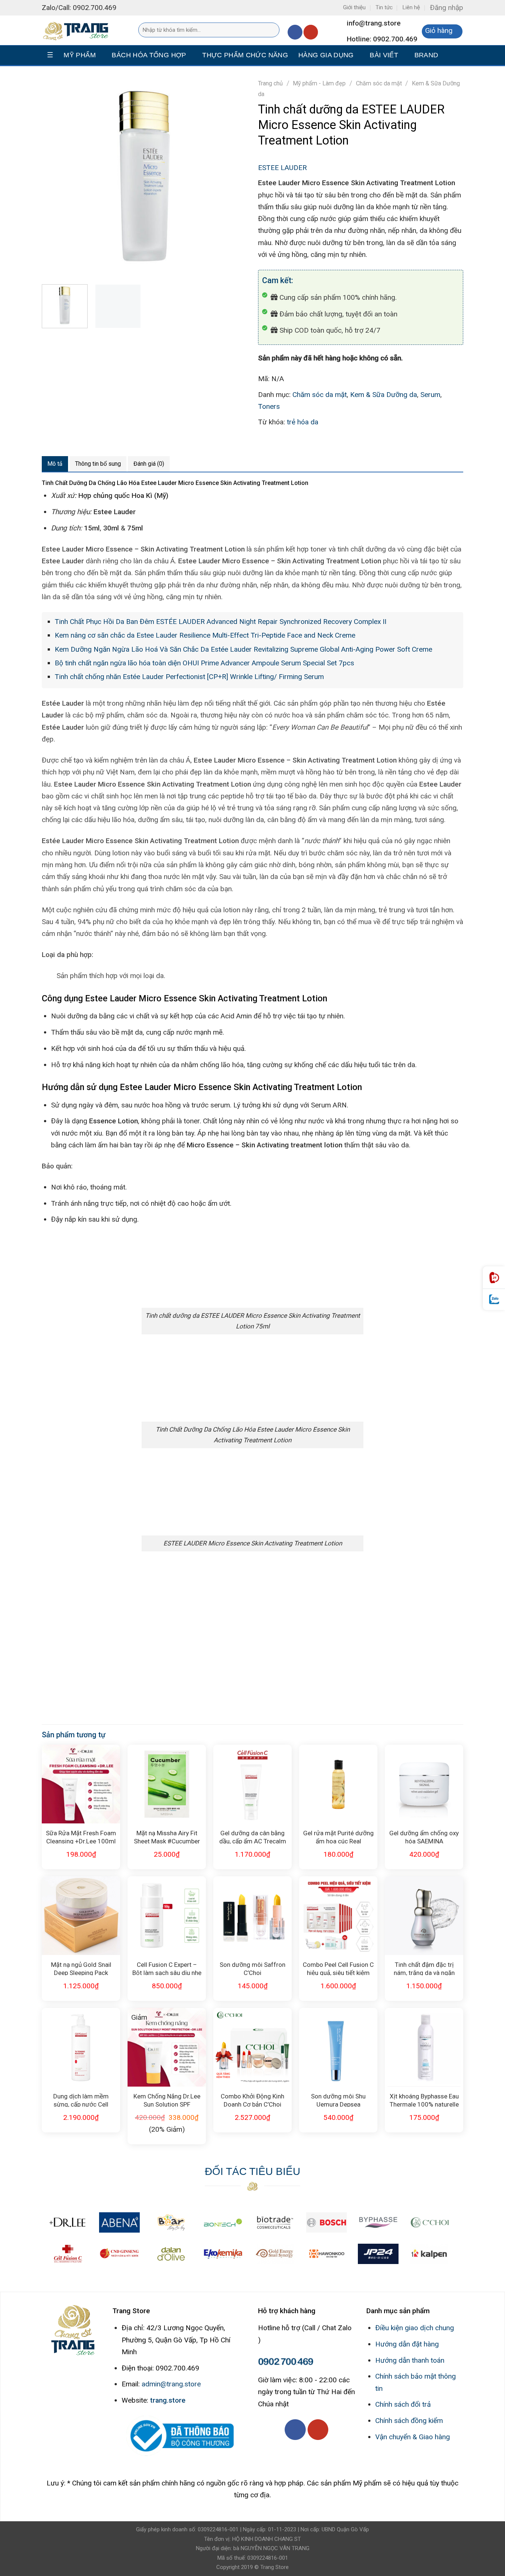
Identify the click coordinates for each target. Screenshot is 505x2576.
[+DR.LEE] (68, 2222)
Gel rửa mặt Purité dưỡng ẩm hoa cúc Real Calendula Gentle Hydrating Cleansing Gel (338, 1837)
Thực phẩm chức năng (245, 55)
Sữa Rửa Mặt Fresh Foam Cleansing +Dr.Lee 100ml (81, 1837)
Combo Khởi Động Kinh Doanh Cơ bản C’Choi (253, 2100)
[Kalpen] (429, 2254)
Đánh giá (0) (149, 464)
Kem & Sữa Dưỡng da (384, 395)
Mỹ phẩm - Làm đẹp (319, 83)
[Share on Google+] (330, 443)
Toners (269, 406)
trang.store (168, 2400)
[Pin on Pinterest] (314, 443)
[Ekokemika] (223, 2254)
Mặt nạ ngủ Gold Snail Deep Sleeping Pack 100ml (81, 1968)
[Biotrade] (275, 2222)
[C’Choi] (430, 2222)
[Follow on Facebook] (295, 32)
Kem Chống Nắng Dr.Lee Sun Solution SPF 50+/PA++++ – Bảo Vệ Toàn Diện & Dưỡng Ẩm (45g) (167, 2100)
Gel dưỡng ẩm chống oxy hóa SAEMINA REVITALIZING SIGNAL (424, 1837)
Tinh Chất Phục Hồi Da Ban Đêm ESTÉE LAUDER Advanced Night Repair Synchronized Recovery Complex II (221, 622)
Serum (430, 395)
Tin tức (384, 7)
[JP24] (378, 2254)
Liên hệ (411, 7)
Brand (426, 55)
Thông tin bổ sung (98, 464)
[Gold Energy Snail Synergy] (275, 2254)
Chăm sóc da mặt (379, 83)
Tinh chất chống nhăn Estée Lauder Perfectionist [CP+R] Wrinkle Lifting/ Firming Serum (189, 677)
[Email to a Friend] (298, 443)
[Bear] (171, 2222)
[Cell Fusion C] (68, 2254)
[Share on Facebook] (266, 443)
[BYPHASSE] (378, 2222)
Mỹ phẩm (80, 55)
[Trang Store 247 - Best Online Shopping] (79, 30)
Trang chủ (270, 83)
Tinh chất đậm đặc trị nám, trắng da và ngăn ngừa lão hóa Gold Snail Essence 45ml (424, 1968)
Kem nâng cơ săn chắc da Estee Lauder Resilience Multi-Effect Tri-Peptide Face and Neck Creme (205, 635)
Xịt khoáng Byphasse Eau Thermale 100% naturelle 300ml (424, 2100)
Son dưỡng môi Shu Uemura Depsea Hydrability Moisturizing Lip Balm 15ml (338, 2100)
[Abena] (119, 2222)
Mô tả (55, 464)
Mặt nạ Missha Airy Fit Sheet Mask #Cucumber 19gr (167, 1837)
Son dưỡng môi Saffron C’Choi (253, 1968)
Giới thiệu (354, 7)
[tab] (55, 464)
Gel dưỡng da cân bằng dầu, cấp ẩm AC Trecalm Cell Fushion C (253, 1837)
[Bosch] (326, 2222)
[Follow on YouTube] (311, 32)
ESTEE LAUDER (282, 168)
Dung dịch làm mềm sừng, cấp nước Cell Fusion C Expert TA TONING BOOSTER (81, 2100)
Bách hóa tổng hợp (149, 55)
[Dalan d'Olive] (171, 2254)
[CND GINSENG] (119, 2254)
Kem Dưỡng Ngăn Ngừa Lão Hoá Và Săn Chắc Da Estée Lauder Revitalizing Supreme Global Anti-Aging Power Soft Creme (243, 649)
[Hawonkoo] (326, 2254)
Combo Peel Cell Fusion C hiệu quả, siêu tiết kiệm (338, 1968)
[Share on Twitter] (282, 443)
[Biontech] (223, 2222)
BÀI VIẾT (384, 55)
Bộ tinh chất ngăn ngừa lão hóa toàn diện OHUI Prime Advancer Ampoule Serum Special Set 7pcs (204, 663)
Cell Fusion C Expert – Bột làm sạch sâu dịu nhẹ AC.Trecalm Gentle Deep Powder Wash (167, 1968)
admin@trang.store (171, 2384)
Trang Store (274, 2567)
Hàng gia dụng (326, 55)
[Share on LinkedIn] (345, 443)
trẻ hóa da (303, 422)
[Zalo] (494, 1299)
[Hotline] (494, 1278)
